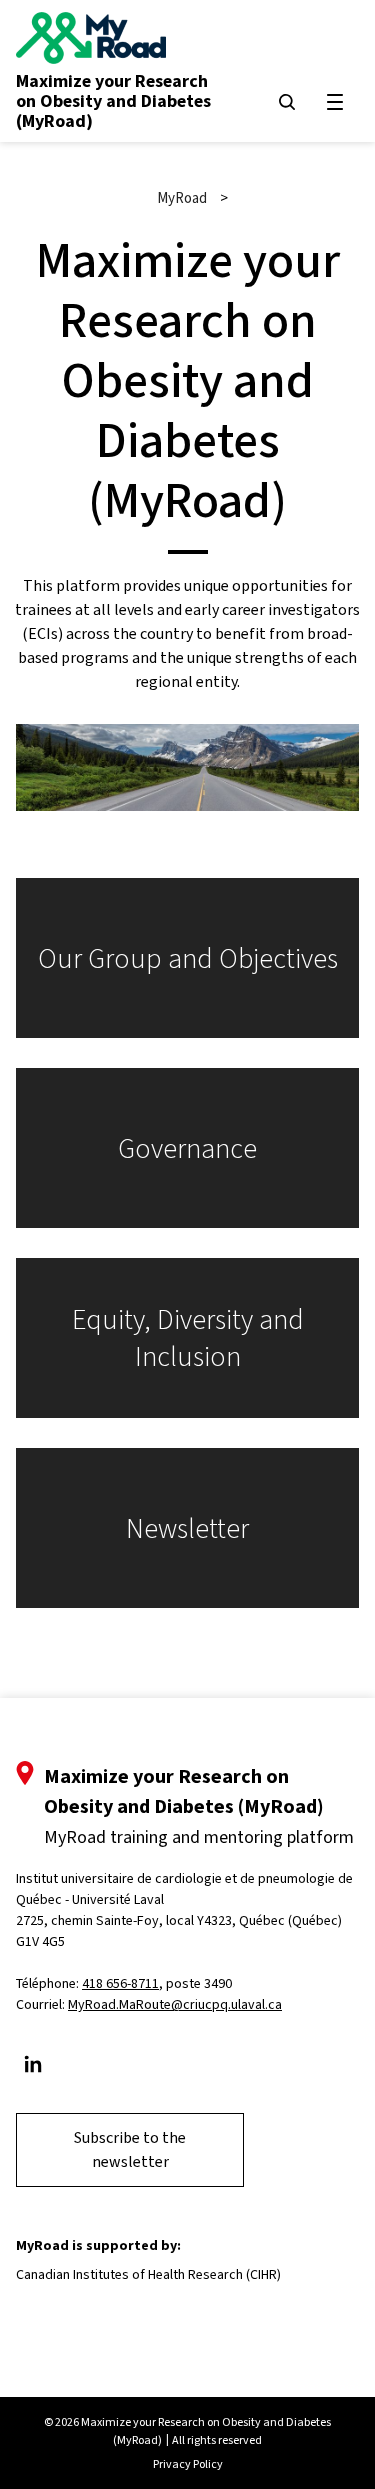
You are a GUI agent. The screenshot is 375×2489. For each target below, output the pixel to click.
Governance (187, 1148)
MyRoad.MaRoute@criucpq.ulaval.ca (175, 2004)
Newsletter (187, 1528)
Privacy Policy (188, 2464)
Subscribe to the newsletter (130, 2149)
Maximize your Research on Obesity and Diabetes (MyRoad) (113, 101)
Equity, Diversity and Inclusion (188, 1338)
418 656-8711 (120, 1983)
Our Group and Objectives (188, 958)
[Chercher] (287, 102)
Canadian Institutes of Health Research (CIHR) (148, 2274)
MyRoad (182, 198)
